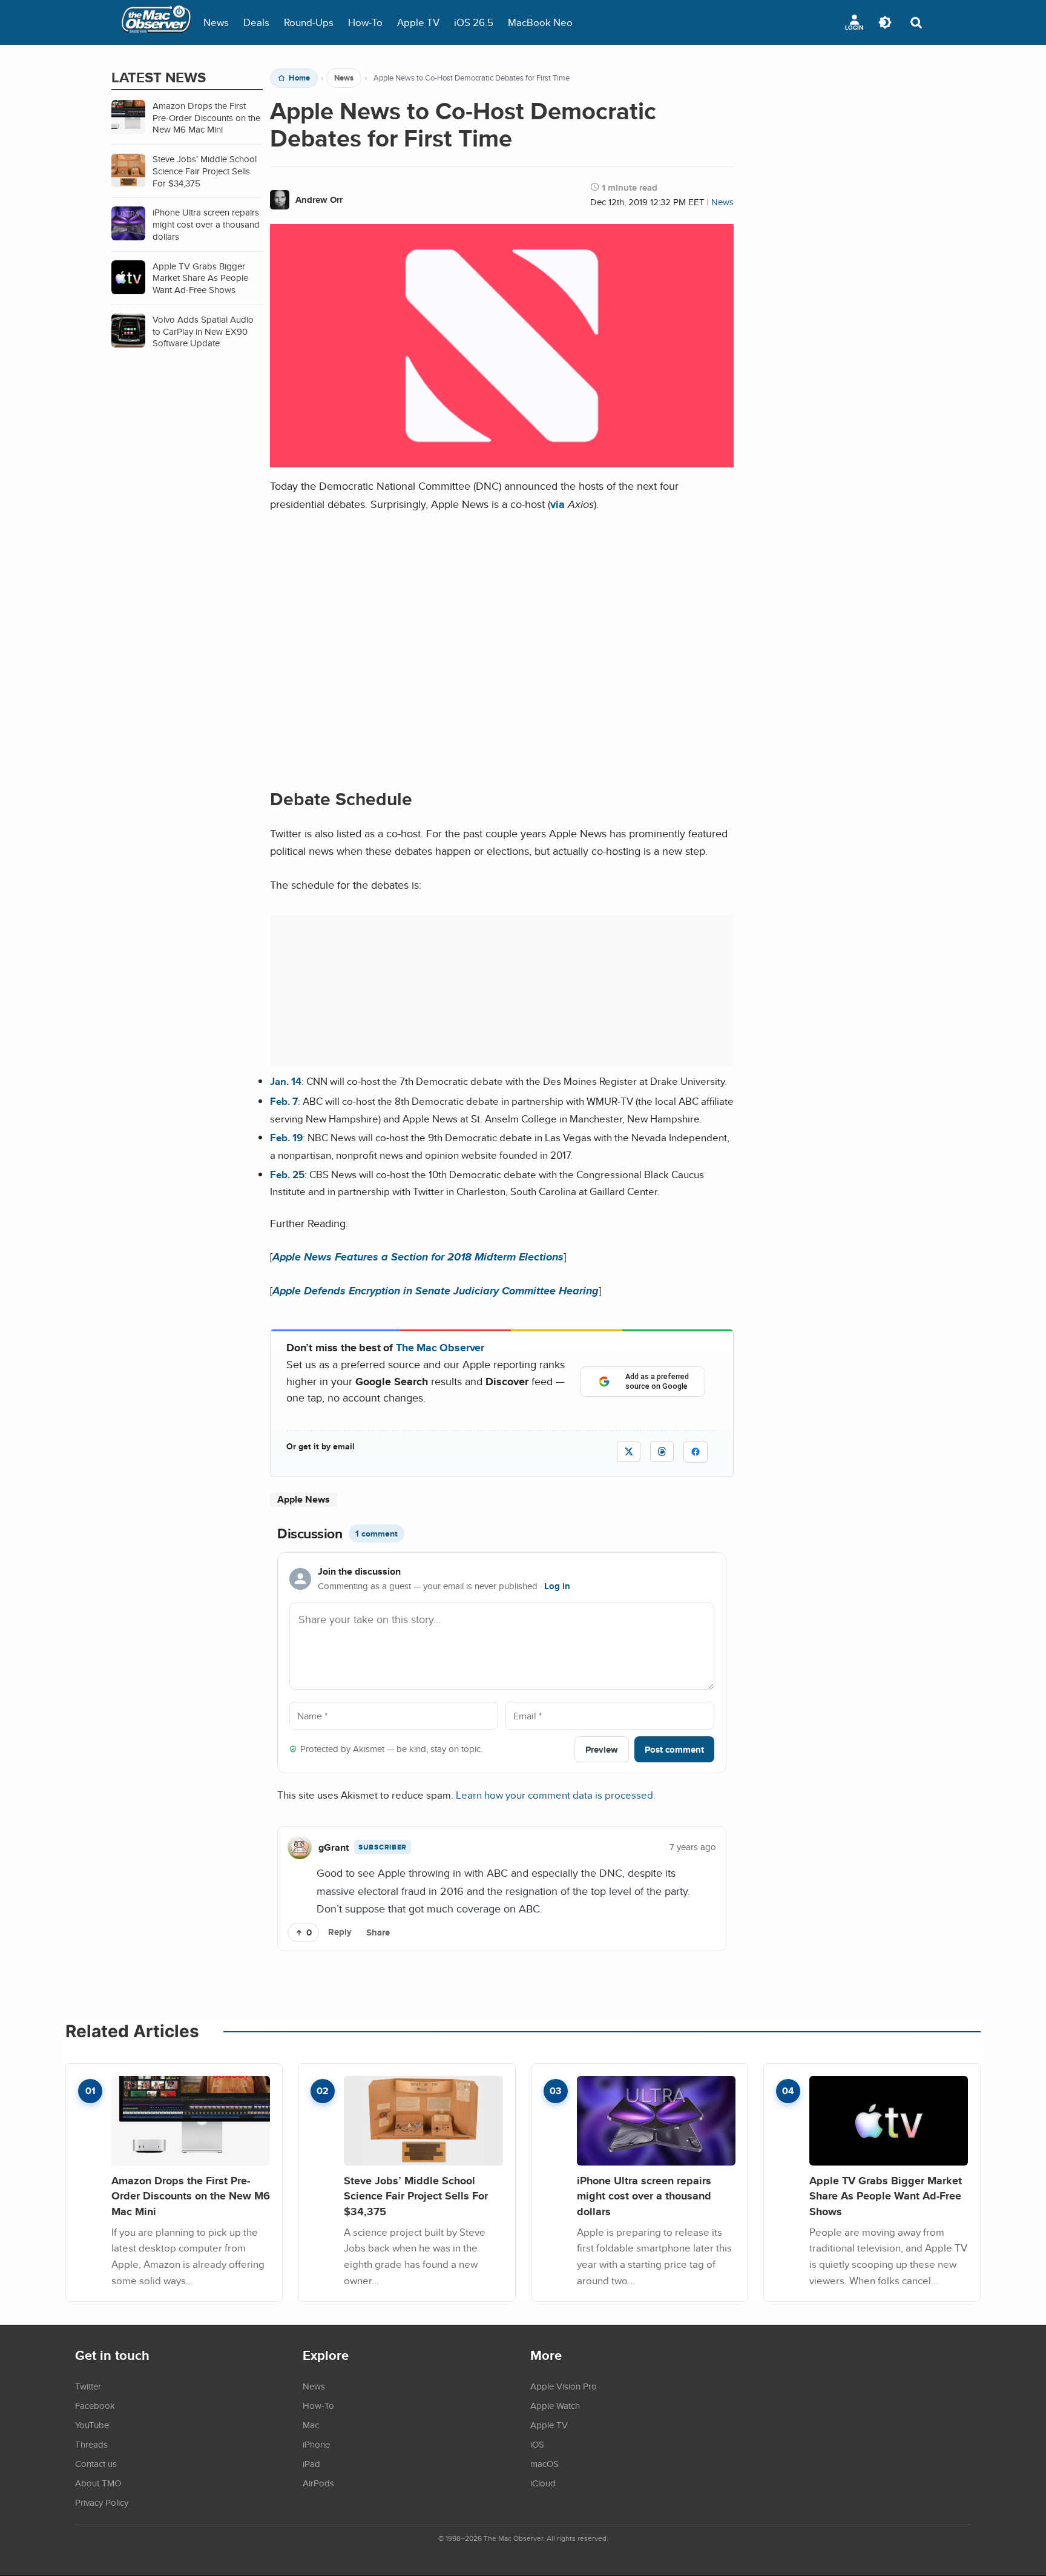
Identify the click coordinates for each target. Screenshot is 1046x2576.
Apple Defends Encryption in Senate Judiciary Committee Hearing (436, 1290)
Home (299, 78)
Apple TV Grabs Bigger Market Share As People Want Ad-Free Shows (886, 2196)
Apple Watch (555, 2405)
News (216, 22)
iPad (311, 2463)
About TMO (98, 2483)
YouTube (92, 2425)
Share (378, 1932)
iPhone (316, 2444)
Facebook (95, 2405)
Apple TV (418, 22)
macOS (544, 2463)
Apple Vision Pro (564, 2386)
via (558, 504)
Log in (557, 1586)
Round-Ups (309, 22)
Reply (340, 1932)
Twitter (88, 2386)
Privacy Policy (102, 2502)
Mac (311, 2425)
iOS (537, 2444)
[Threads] (662, 1451)
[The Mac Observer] (156, 22)
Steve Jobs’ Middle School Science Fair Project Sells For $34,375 (416, 2196)
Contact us (96, 2463)
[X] (629, 1451)
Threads (91, 2444)
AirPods (318, 2483)
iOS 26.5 (474, 22)
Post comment (674, 1749)
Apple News (304, 1499)
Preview (602, 1749)
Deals (256, 22)
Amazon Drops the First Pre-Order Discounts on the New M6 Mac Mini (191, 2196)
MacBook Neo (540, 22)
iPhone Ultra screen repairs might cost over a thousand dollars (644, 2196)
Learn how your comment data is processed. (556, 1795)
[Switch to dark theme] (885, 22)
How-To (365, 22)
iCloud (543, 2483)
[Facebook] (696, 1452)
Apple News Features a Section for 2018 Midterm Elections (418, 1257)
